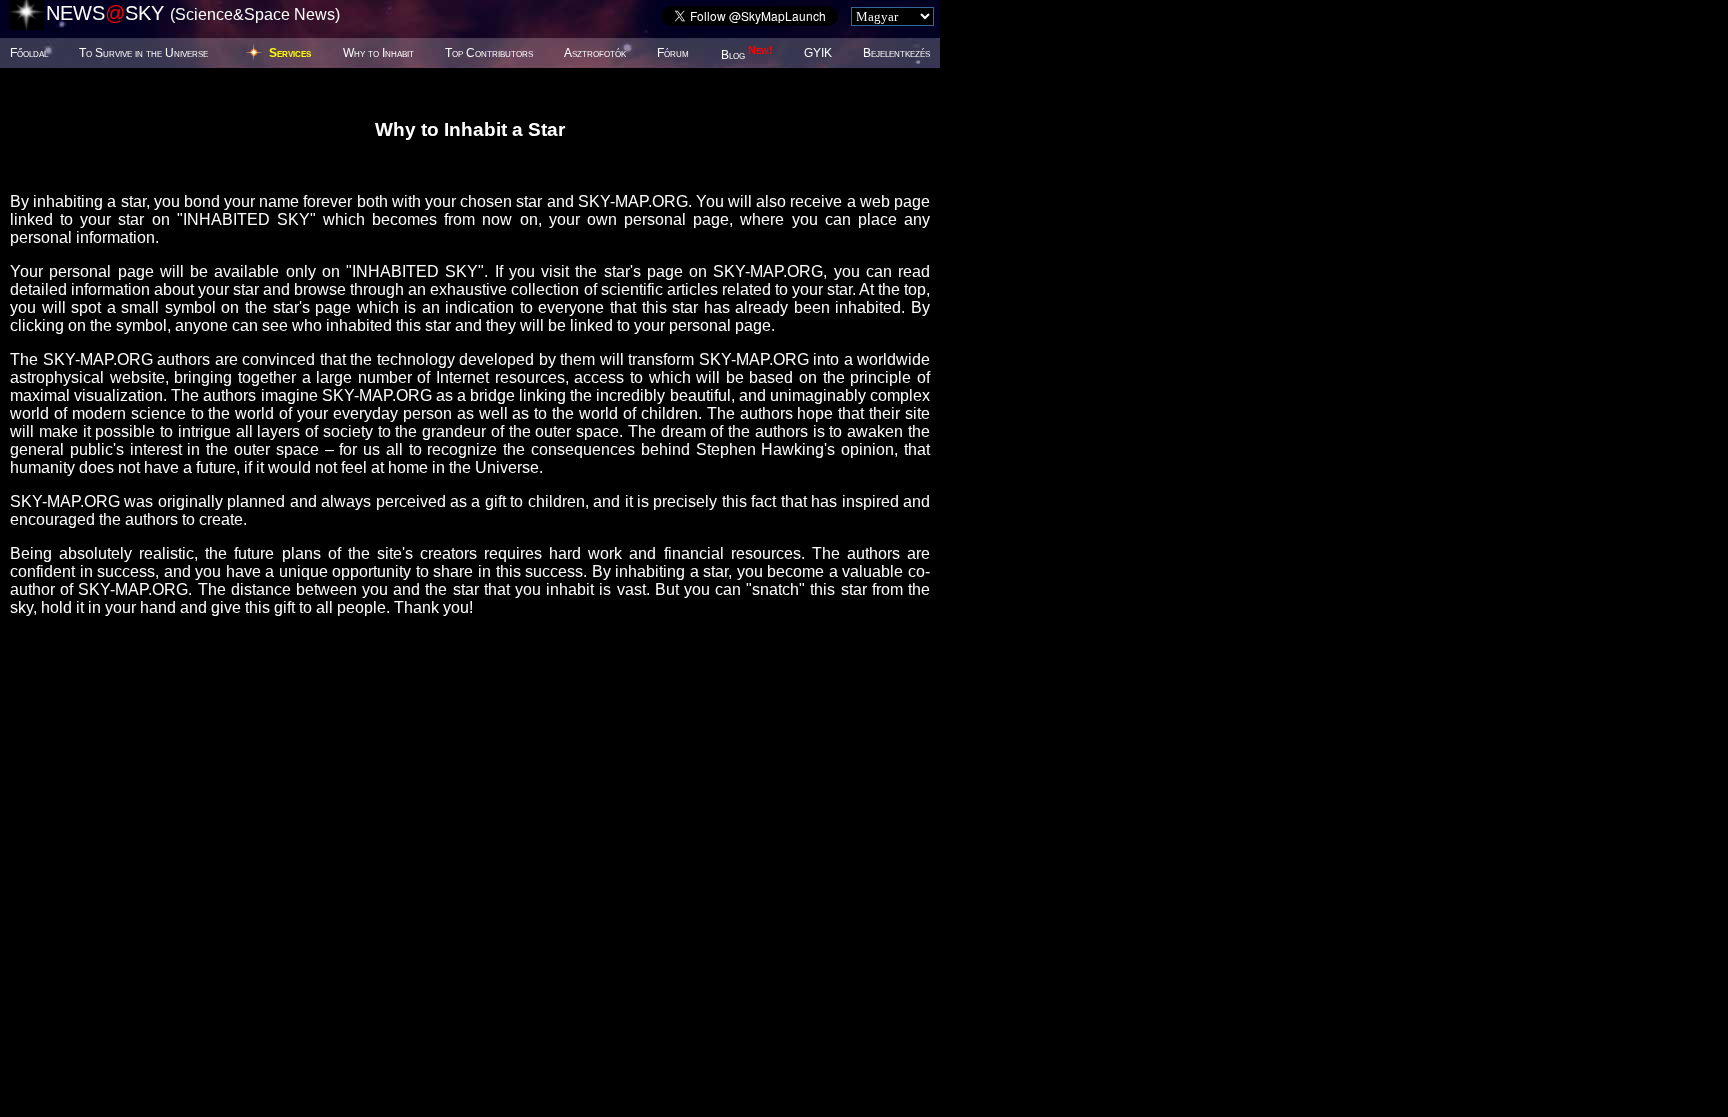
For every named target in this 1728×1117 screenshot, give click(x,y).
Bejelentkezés (896, 53)
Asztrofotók (595, 53)
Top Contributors (489, 53)
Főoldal (29, 53)
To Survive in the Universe (143, 53)
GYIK (818, 53)
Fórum (673, 53)
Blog (747, 55)
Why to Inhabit (378, 53)
